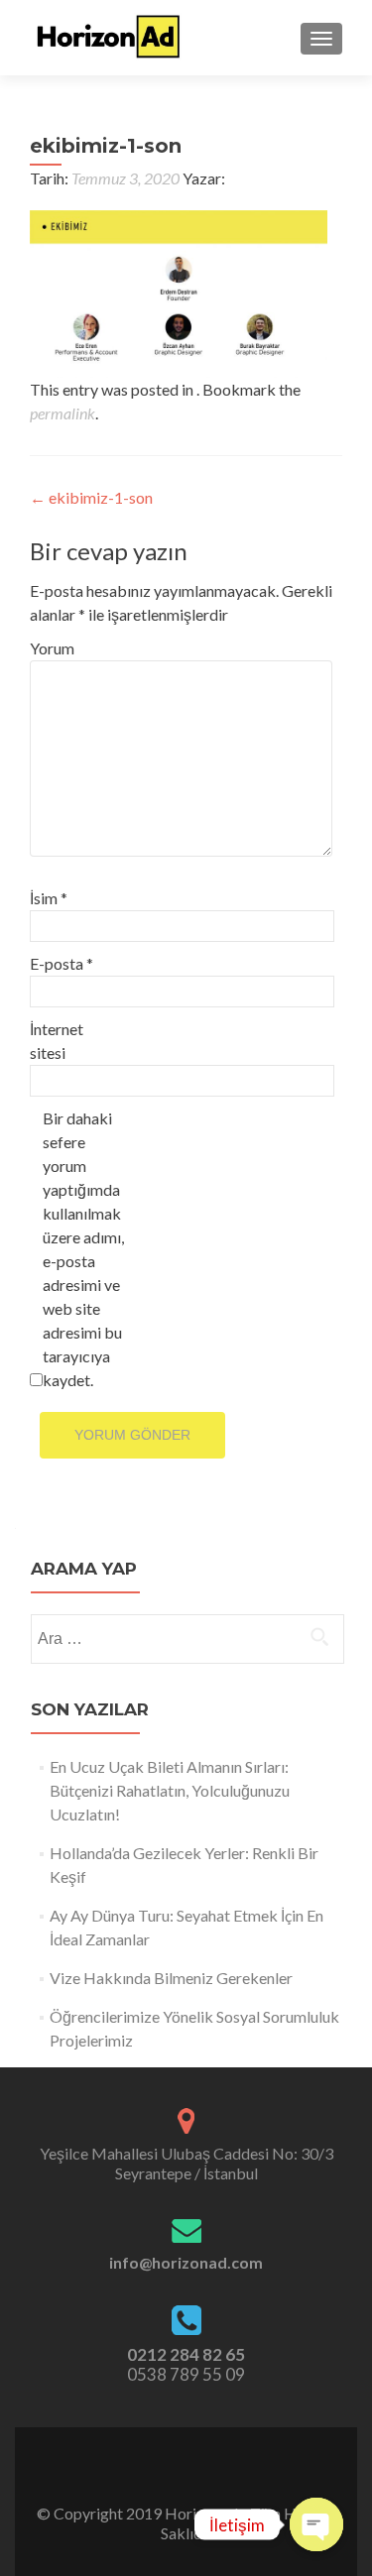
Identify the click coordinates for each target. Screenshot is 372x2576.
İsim (49, 898)
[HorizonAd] (109, 38)
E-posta (62, 963)
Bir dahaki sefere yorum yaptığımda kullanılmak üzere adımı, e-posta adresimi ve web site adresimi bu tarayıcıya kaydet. (83, 1249)
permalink (62, 413)
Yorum (52, 648)
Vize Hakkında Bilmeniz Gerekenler (171, 1978)
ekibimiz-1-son (91, 497)
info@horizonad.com (186, 2262)
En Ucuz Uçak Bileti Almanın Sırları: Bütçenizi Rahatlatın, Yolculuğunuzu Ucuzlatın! (170, 1790)
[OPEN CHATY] (316, 2524)
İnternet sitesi (57, 1041)
